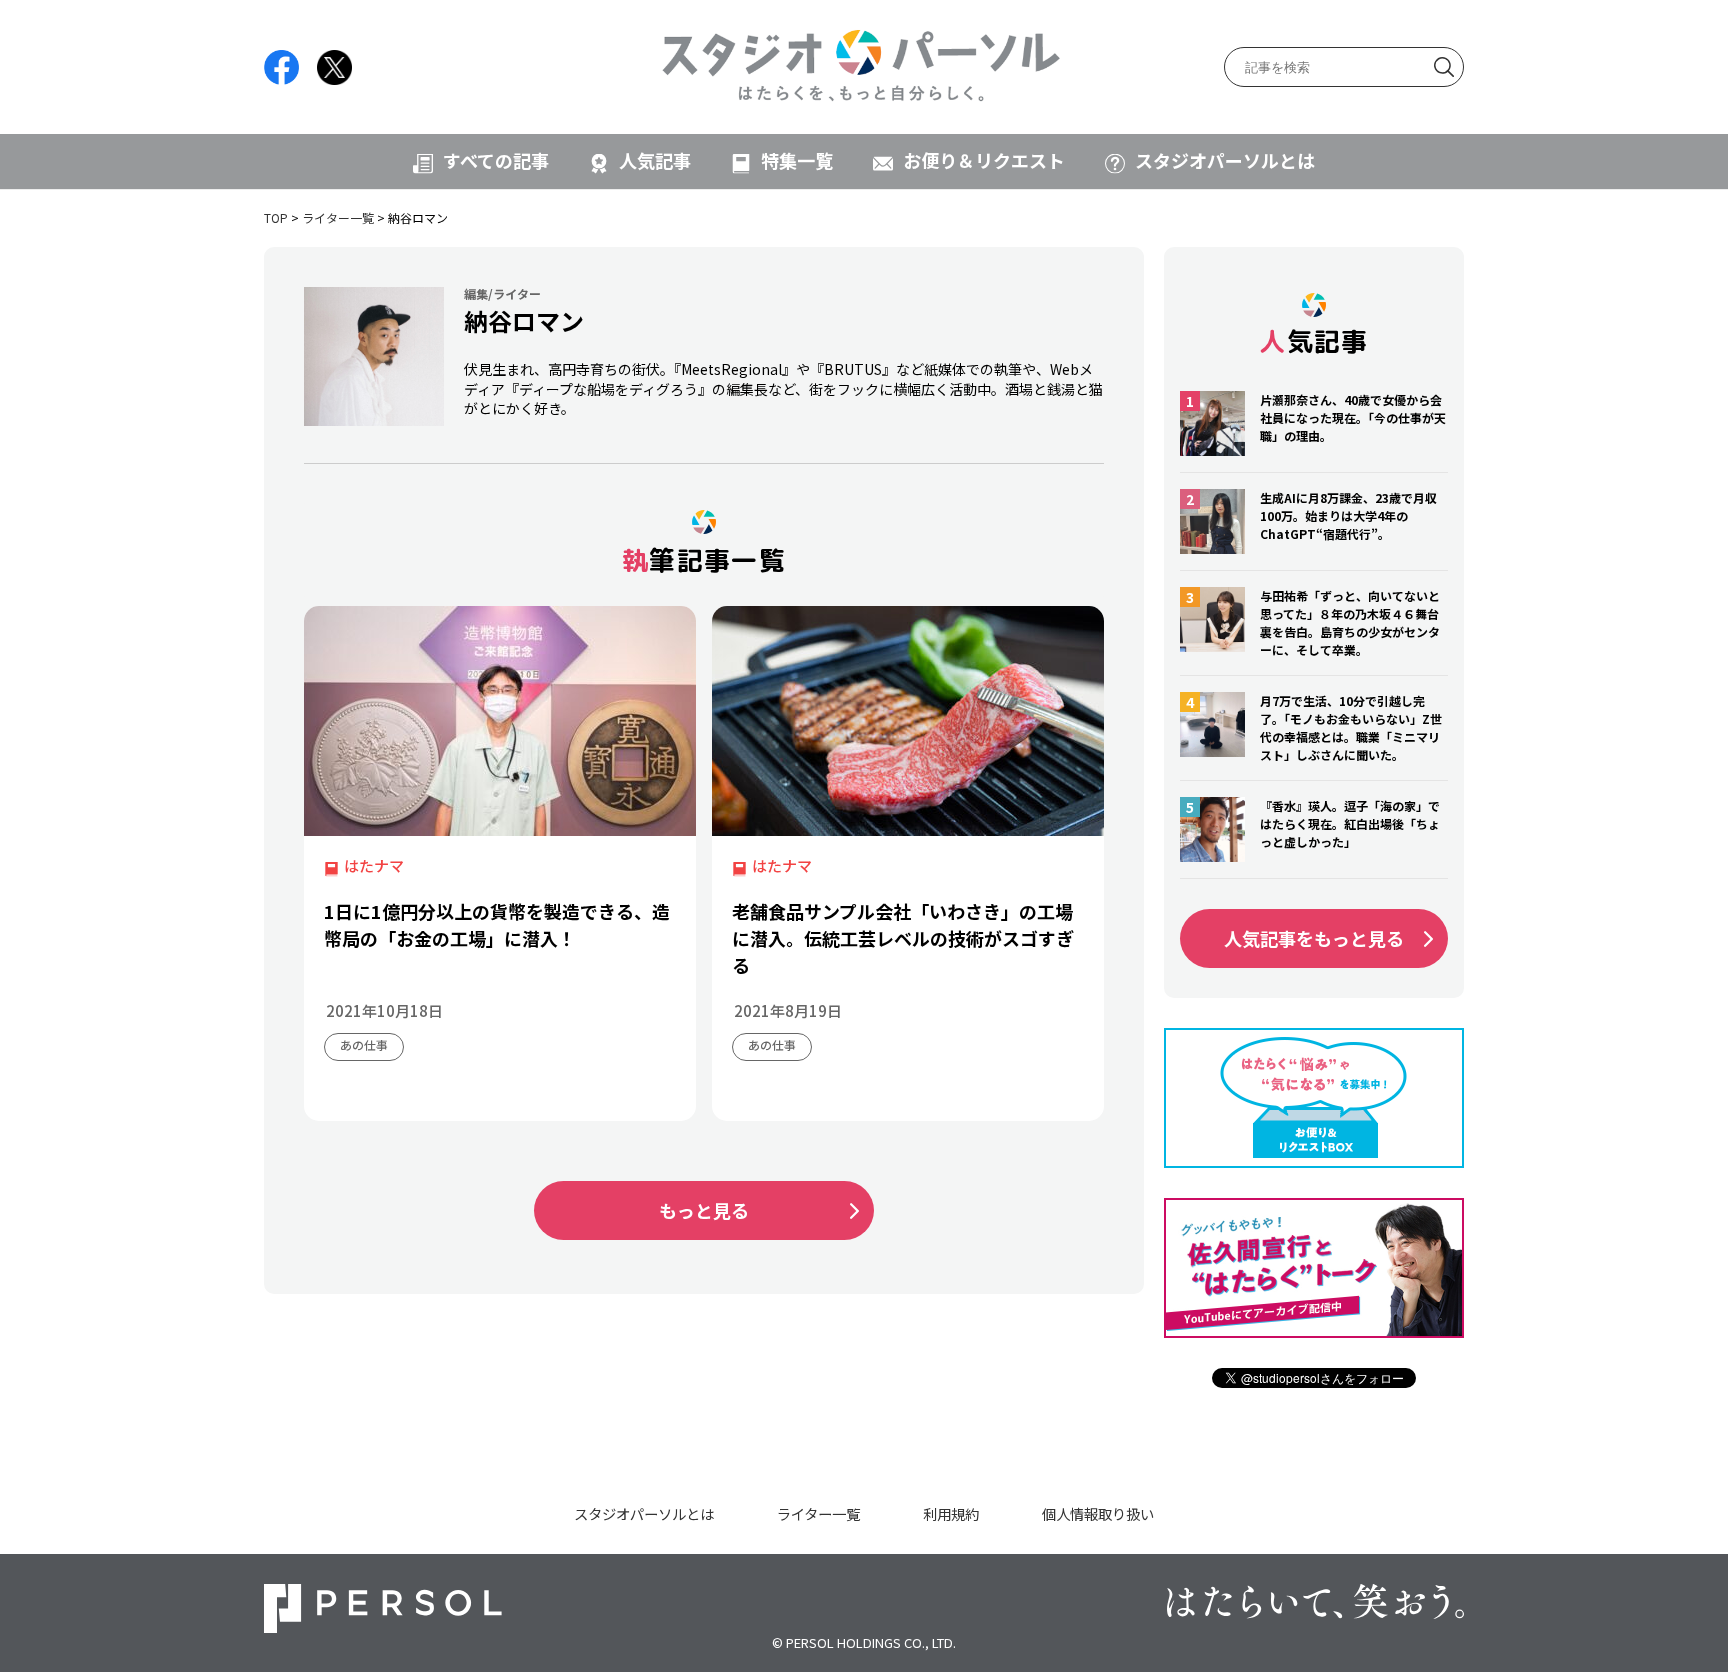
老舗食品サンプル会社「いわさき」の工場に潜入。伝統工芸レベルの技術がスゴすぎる (903, 938)
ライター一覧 (338, 217)
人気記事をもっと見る (1314, 938)
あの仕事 (364, 1044)
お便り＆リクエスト (984, 160)
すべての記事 (496, 160)
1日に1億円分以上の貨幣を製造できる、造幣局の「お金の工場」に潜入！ (497, 924)
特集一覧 (797, 160)
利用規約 (951, 1513)
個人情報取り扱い (1098, 1513)
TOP (276, 217)
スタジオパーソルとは (1225, 160)
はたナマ (374, 865)
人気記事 (655, 160)
